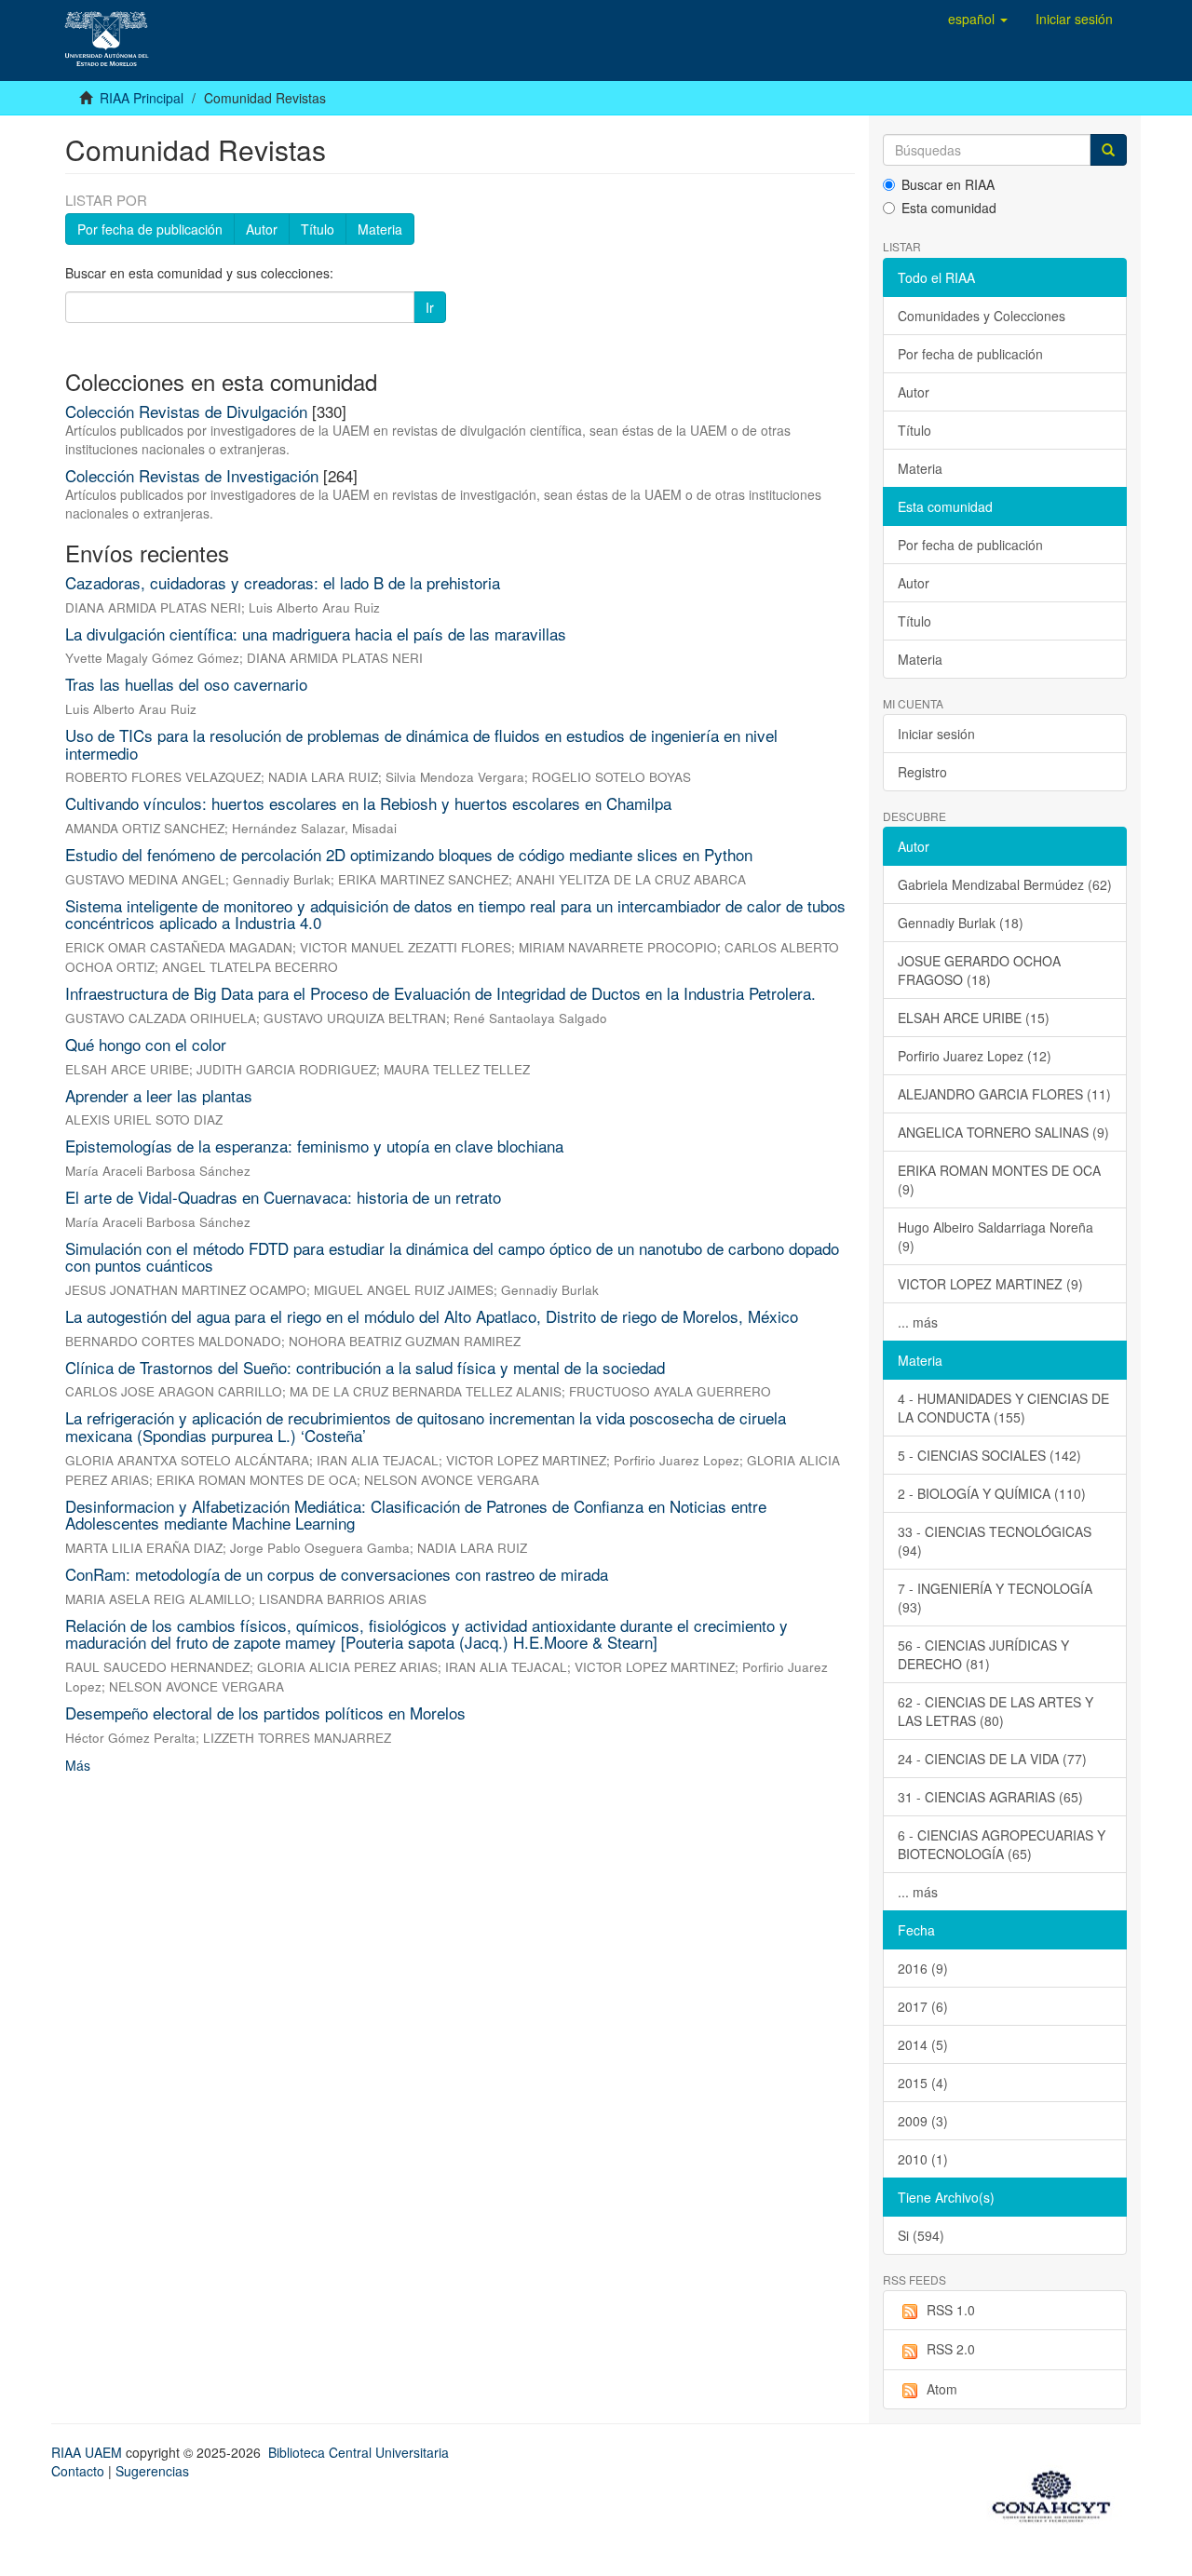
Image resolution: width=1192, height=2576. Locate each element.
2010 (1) (923, 2159)
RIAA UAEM (88, 2452)
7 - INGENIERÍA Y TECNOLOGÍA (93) (995, 1598)
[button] (978, 19)
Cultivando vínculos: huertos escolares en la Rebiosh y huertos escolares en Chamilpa (368, 803)
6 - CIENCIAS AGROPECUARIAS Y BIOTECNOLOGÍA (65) (1002, 1844)
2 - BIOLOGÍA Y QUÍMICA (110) (992, 1493)
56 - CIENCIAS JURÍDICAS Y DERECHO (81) (983, 1654)
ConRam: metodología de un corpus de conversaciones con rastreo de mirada (337, 1574)
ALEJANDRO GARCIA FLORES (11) (1004, 1094)
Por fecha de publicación (150, 229)
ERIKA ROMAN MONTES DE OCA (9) (999, 1180)
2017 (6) (923, 2006)
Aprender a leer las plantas (159, 1095)
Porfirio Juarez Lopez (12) (975, 1056)
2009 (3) (923, 2121)
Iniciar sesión (936, 734)
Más (78, 1765)
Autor (262, 229)
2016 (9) (923, 1968)
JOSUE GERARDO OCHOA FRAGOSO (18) (979, 970)
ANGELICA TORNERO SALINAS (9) (1003, 1132)
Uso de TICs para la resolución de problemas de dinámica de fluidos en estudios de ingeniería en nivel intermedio (421, 744)
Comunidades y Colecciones (982, 316)
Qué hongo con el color (146, 1044)
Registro (922, 772)
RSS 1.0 (951, 2310)
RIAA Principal (142, 98)
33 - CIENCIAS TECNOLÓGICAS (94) (995, 1541)
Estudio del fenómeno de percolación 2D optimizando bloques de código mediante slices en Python (409, 854)
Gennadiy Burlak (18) (961, 923)
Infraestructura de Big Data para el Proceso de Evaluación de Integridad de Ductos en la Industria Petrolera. (440, 993)
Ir (430, 307)
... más (918, 1322)
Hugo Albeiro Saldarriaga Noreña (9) (996, 1236)
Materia (380, 229)
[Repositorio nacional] (1057, 2493)
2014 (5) (923, 2044)
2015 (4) (923, 2083)
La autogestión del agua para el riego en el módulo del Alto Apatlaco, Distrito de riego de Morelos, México (432, 1316)
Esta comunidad (949, 208)
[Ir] (1108, 150)
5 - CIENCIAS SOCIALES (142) (989, 1455)
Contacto (78, 2471)
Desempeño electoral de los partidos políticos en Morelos (265, 1713)
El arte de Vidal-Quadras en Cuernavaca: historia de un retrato (283, 1197)
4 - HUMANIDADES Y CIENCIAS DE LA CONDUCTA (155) (1003, 1408)
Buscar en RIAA (948, 184)
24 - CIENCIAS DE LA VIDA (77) (992, 1759)
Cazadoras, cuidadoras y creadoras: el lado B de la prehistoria (283, 582)
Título (318, 229)
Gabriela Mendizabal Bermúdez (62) (1005, 884)
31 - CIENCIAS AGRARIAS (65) (990, 1797)
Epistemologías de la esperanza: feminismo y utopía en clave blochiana (314, 1146)
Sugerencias (152, 2471)
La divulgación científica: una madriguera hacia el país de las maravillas (316, 634)
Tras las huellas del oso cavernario (186, 684)
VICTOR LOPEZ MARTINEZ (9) (990, 1284)
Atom (942, 2389)
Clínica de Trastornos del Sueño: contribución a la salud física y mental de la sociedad (365, 1367)
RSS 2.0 (951, 2349)
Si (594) (921, 2235)
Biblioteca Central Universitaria (359, 2452)
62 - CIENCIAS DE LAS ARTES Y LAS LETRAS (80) (996, 1711)
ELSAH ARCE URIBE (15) (974, 1018)
